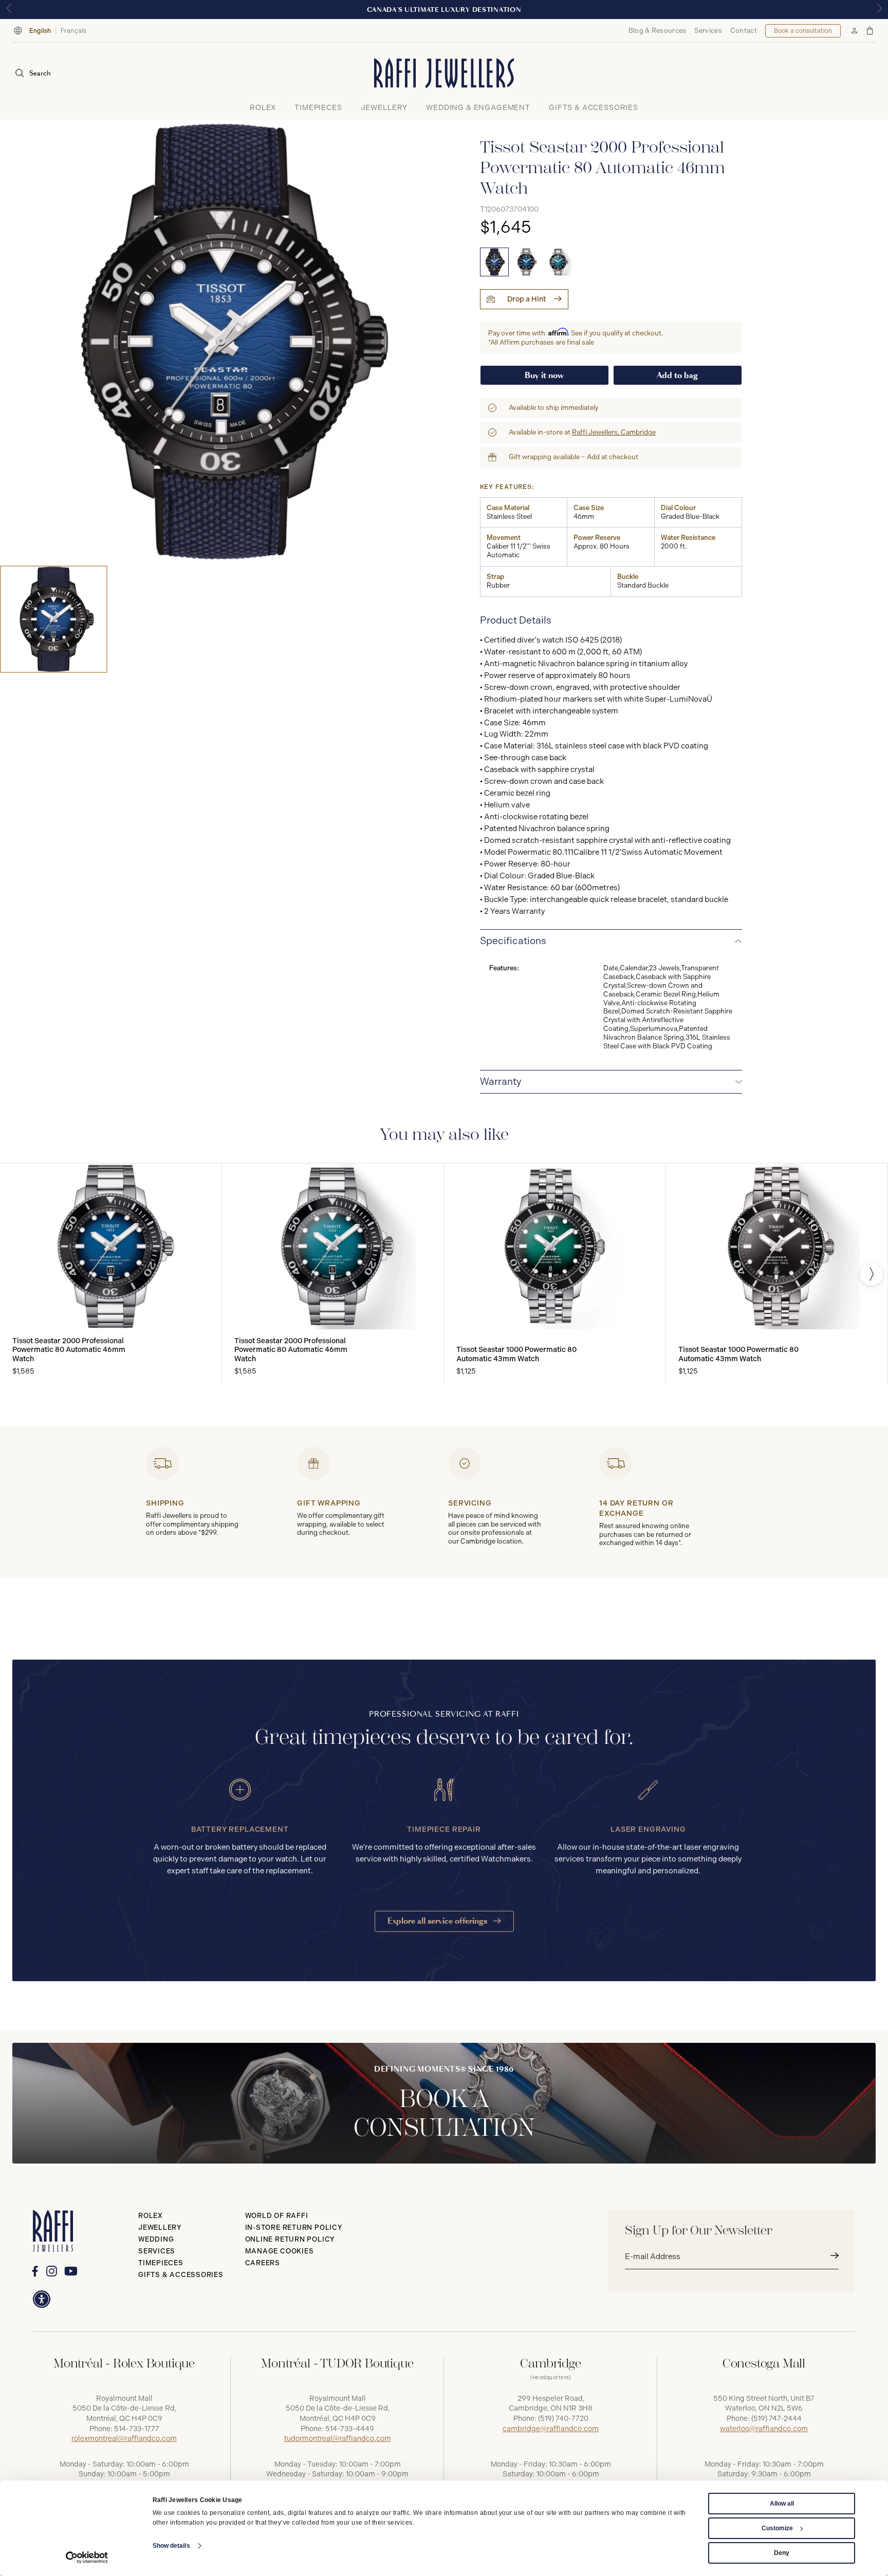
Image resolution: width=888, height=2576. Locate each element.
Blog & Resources (658, 31)
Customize (777, 2528)
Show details (171, 2546)
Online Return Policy (290, 2239)
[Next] (872, 1274)
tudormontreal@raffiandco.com (338, 2439)
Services (708, 31)
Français (74, 31)
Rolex (151, 2216)
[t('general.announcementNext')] (879, 10)
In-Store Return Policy (294, 2227)
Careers (263, 2263)
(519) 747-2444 (776, 2419)
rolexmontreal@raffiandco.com (124, 2439)
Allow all (782, 2504)
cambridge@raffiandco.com (551, 2429)
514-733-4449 (350, 2429)
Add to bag (677, 375)
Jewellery (160, 2227)
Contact (744, 31)
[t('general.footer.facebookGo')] (35, 2271)
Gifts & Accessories (181, 2275)
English (40, 31)
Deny (782, 2553)
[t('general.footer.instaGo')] (52, 2271)
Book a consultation (803, 31)
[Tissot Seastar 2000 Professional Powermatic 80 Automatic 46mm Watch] (494, 262)
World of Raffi (277, 2216)
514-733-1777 (137, 2429)
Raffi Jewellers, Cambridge (614, 432)
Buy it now (544, 375)
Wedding (156, 2239)
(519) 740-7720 (563, 2419)
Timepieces (161, 2263)
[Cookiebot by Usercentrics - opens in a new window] (87, 2558)
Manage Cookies (280, 2251)
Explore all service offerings (438, 1921)
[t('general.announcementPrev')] (9, 10)
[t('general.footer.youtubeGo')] (71, 2271)
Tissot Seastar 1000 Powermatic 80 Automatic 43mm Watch (516, 1354)
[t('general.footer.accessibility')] (42, 2299)
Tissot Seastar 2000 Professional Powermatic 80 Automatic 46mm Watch (69, 1350)
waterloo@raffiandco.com (764, 2429)
